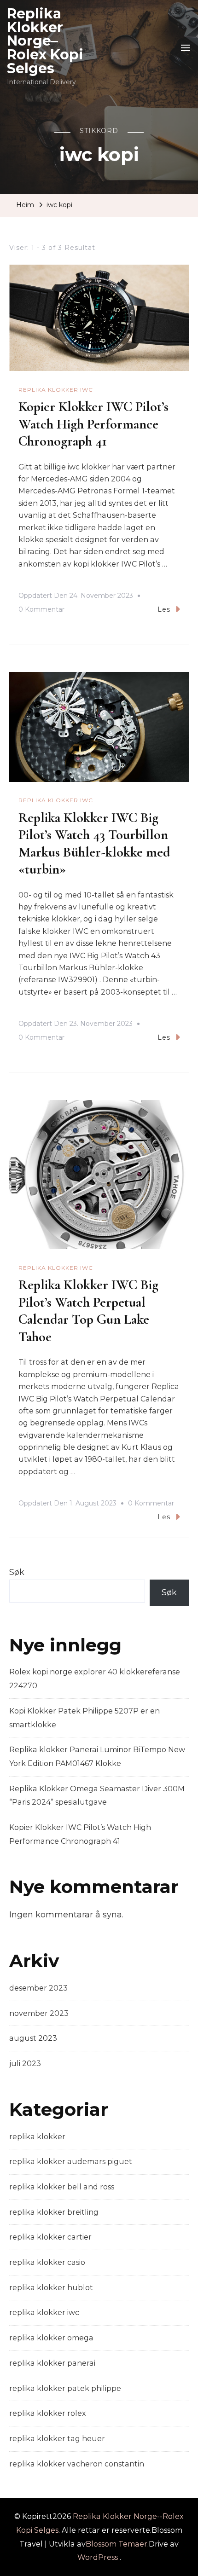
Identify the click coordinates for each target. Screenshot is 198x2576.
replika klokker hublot (51, 2288)
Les (164, 609)
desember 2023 (38, 1988)
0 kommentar (41, 611)
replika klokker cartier (50, 2237)
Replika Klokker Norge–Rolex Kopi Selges (45, 41)
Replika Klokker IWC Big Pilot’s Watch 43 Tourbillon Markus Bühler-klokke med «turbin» (94, 844)
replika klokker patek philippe (65, 2388)
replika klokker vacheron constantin (77, 2464)
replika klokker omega (51, 2338)
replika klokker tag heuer (57, 2439)
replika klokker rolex (48, 2413)
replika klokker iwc (56, 390)
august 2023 (33, 2038)
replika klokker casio (47, 2262)
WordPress (98, 2557)
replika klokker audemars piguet (71, 2162)
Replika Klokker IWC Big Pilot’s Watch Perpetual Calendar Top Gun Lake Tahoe (88, 1311)
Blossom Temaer (116, 2544)
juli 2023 (25, 2064)
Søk (17, 1572)
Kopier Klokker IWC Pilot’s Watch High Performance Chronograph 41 (93, 424)
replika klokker (37, 2137)
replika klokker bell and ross (62, 2187)
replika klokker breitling (54, 2212)
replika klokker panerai (52, 2363)
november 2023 (39, 2013)
